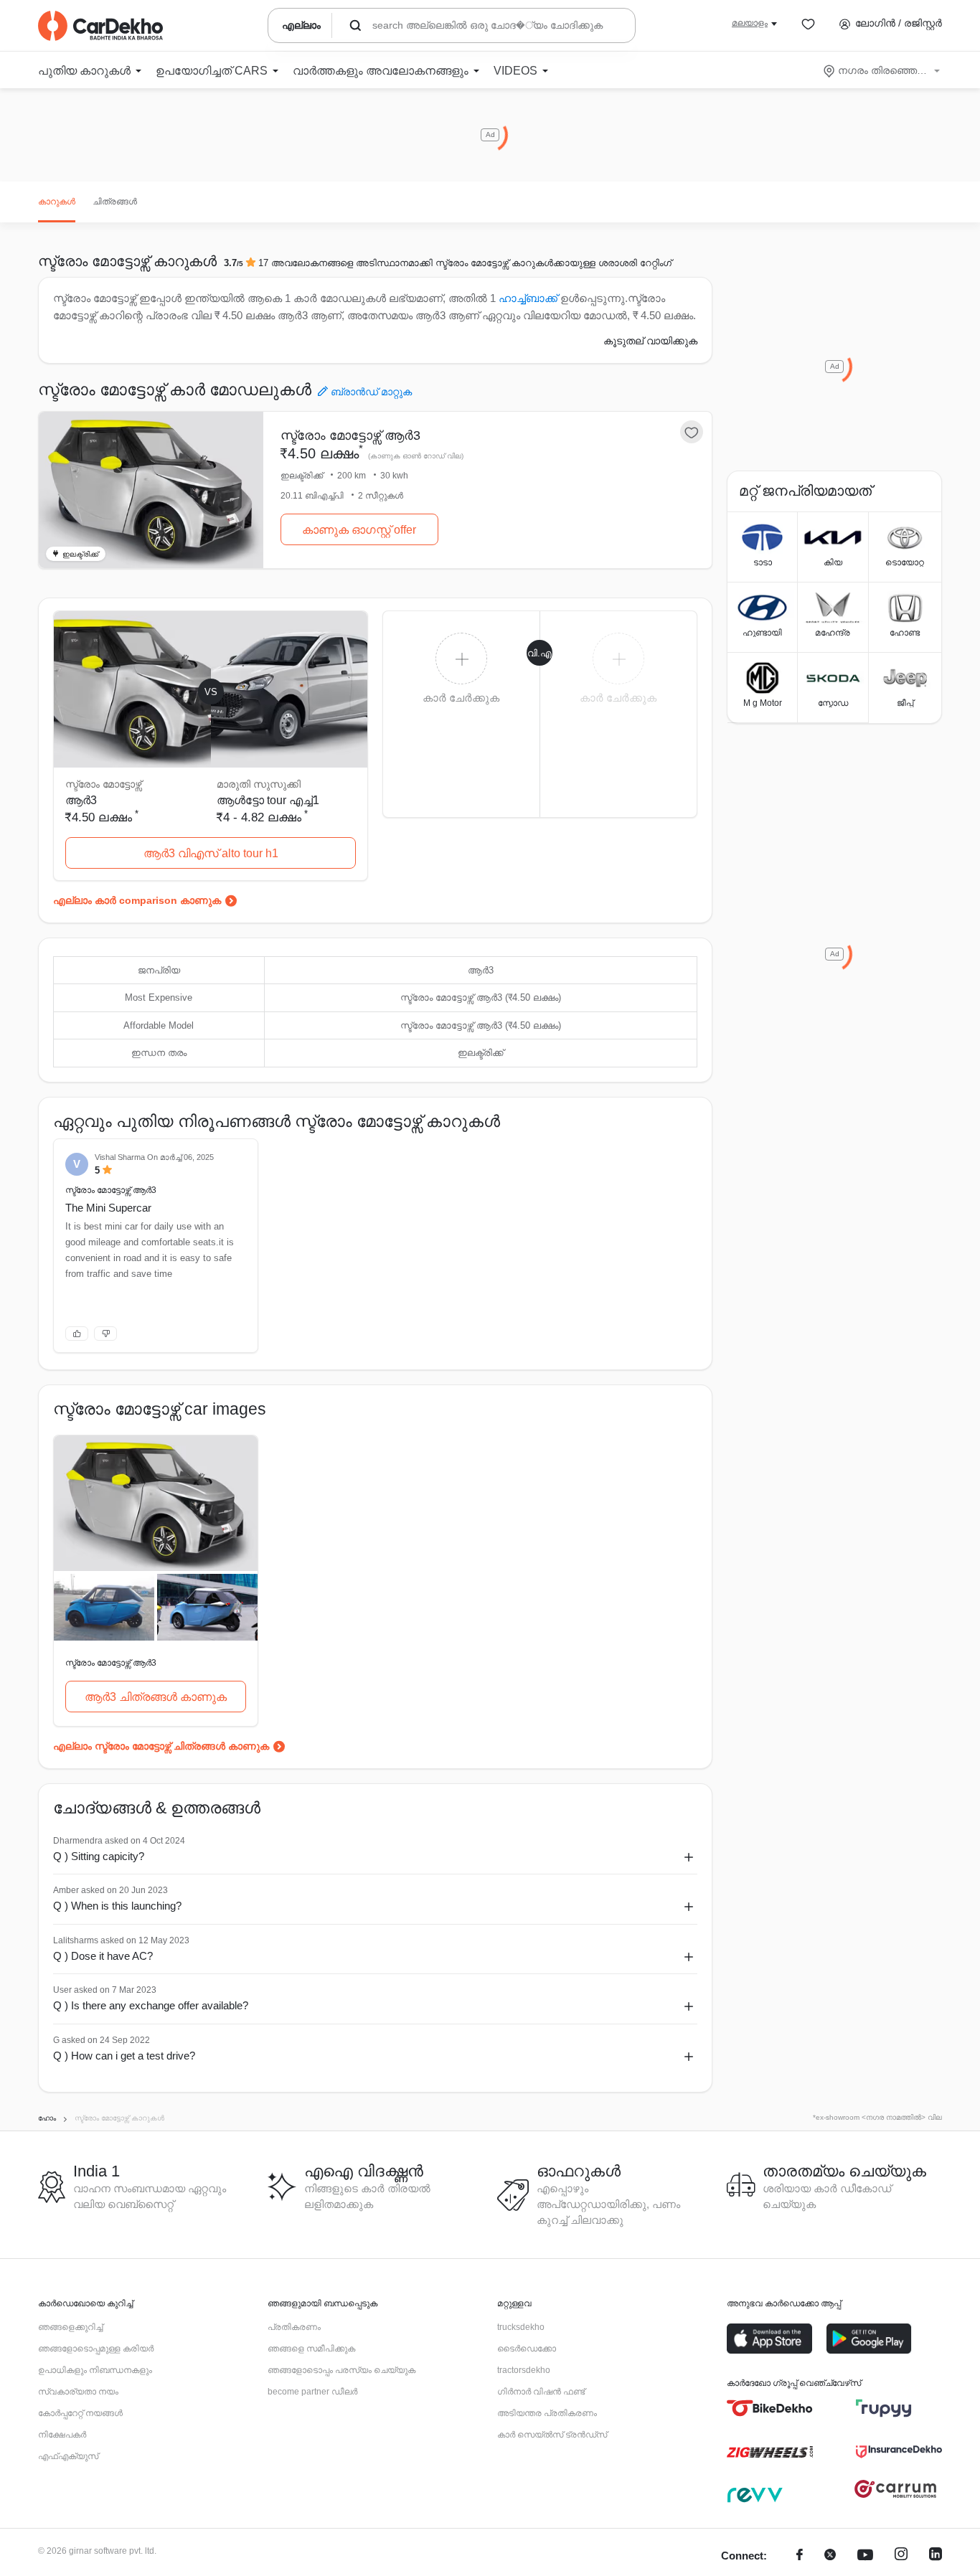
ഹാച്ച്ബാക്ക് (528, 298)
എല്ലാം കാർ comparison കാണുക (137, 900)
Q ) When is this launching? (117, 1906)
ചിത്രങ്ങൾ (115, 202)
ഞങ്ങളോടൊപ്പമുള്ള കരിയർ (96, 2349)
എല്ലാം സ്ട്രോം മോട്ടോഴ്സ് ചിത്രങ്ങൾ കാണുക (161, 1746)
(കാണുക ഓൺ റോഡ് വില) (416, 456)
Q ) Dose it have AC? (103, 1956)
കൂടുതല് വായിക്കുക (650, 341)
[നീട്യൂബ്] (865, 2556)
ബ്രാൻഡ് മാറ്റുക (371, 392)
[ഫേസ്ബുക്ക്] (800, 2556)
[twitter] (830, 2556)
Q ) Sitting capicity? (99, 1856)
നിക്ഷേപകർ (62, 2435)
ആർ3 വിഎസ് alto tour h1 (211, 853)
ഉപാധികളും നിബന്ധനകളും (95, 2370)
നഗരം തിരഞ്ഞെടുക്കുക (883, 70)
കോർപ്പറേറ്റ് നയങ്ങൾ (80, 2413)
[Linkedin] (936, 2556)
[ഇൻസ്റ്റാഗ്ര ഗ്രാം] (901, 2556)
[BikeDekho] (770, 2408)
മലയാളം (750, 23)
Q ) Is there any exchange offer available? (151, 2005)
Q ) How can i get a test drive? (124, 2056)
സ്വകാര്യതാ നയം (78, 2392)
